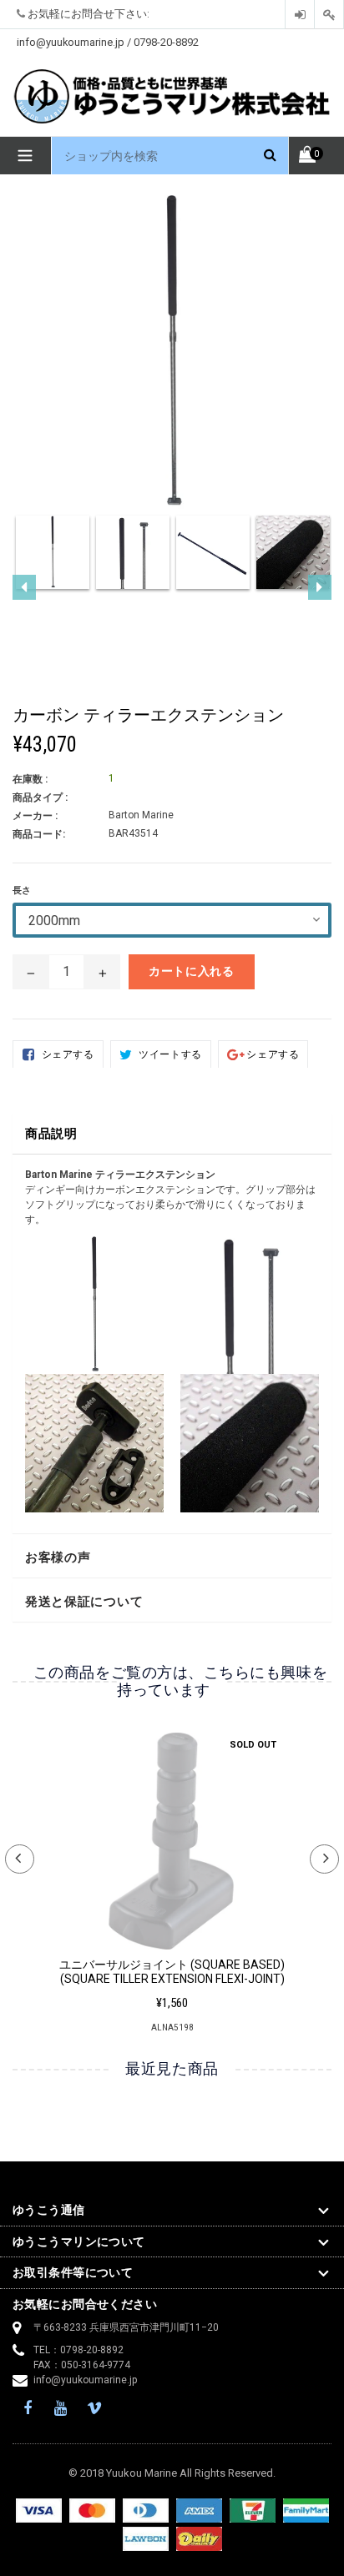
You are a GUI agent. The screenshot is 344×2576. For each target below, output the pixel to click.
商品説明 (51, 1134)
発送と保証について (84, 1602)
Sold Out (253, 1745)
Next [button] (324, 1859)
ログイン (300, 15)
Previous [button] (20, 1859)
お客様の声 (58, 1557)
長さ (22, 891)
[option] (53, 560)
